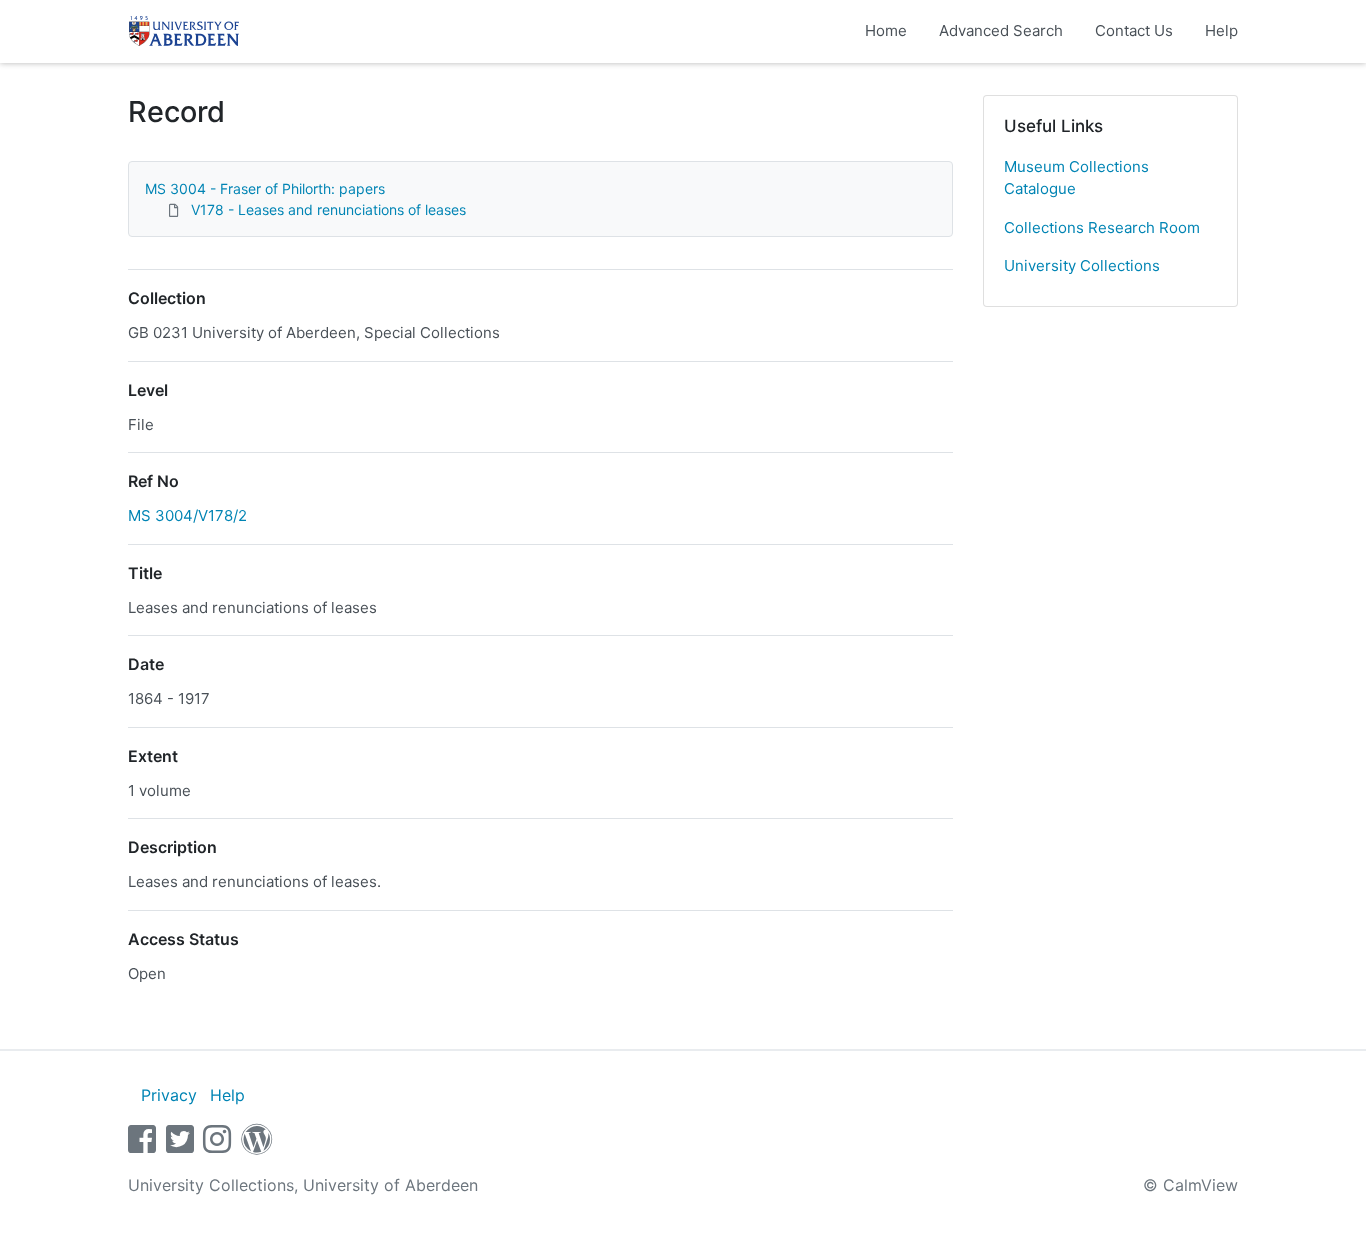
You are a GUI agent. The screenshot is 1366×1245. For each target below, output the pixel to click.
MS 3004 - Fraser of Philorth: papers (265, 188)
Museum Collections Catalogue (1076, 178)
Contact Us (1134, 30)
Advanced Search (1001, 30)
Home (886, 30)
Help (1221, 30)
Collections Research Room (1102, 227)
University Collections (1082, 265)
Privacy (169, 1095)
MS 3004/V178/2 (187, 515)
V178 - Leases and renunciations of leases (328, 209)
